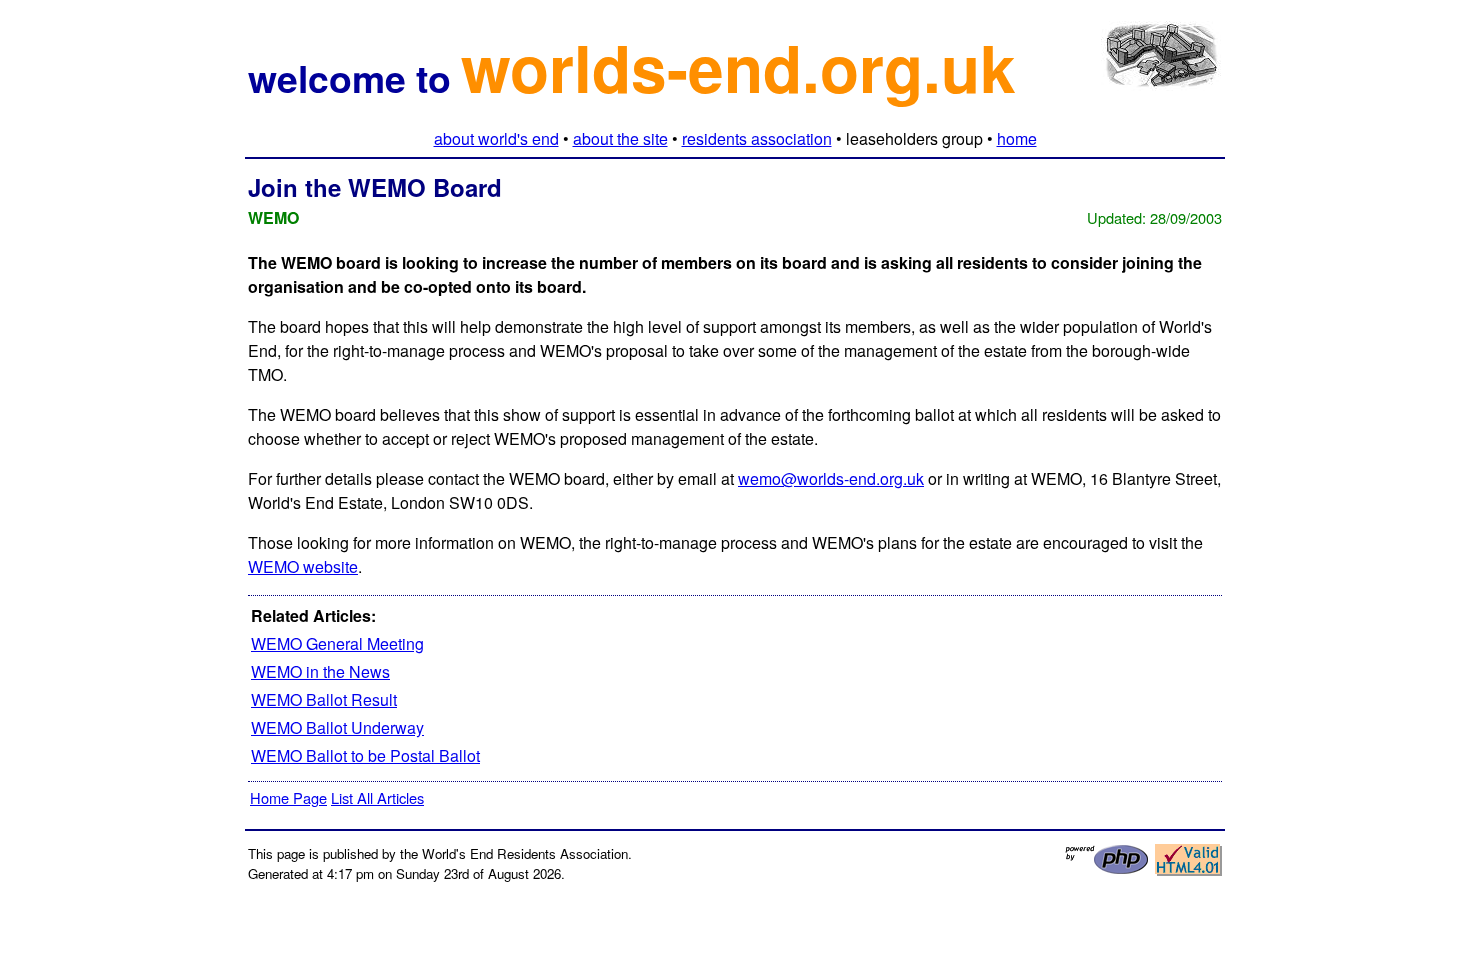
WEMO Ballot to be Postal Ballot (365, 755)
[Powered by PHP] (1107, 869)
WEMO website (303, 566)
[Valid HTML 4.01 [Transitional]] (1188, 870)
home (1017, 138)
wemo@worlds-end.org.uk (831, 478)
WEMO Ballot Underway (337, 727)
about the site (620, 138)
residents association (757, 138)
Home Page (288, 797)
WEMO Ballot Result (324, 699)
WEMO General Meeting (337, 643)
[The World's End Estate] (1161, 75)
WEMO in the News (320, 671)
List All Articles (377, 797)
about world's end (496, 138)
